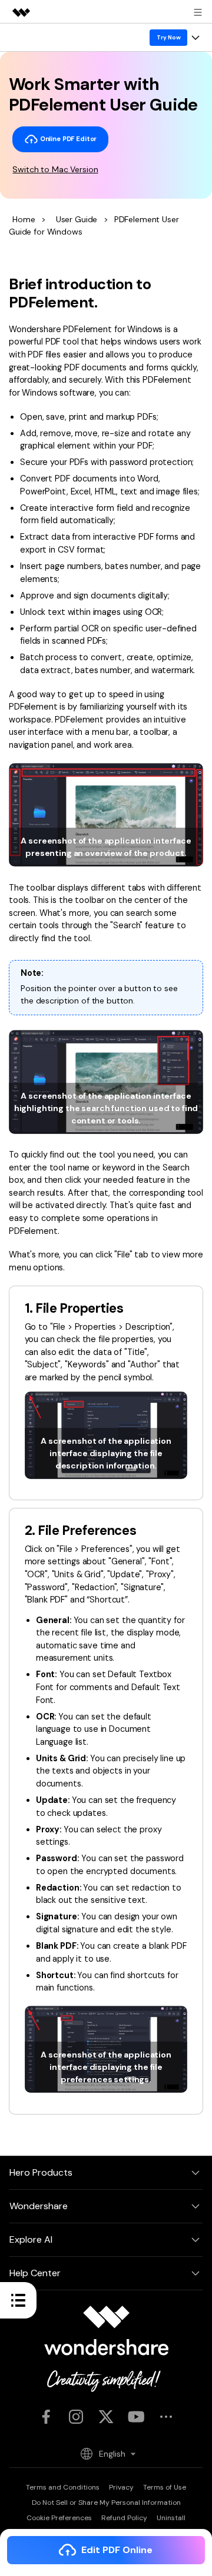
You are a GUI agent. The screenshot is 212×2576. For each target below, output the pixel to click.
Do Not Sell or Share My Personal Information (106, 2503)
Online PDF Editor (67, 139)
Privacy (121, 2487)
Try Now (169, 37)
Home (24, 219)
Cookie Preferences (59, 2518)
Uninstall (171, 2518)
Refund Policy (124, 2518)
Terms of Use (165, 2487)
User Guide (77, 219)
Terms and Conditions (63, 2487)
